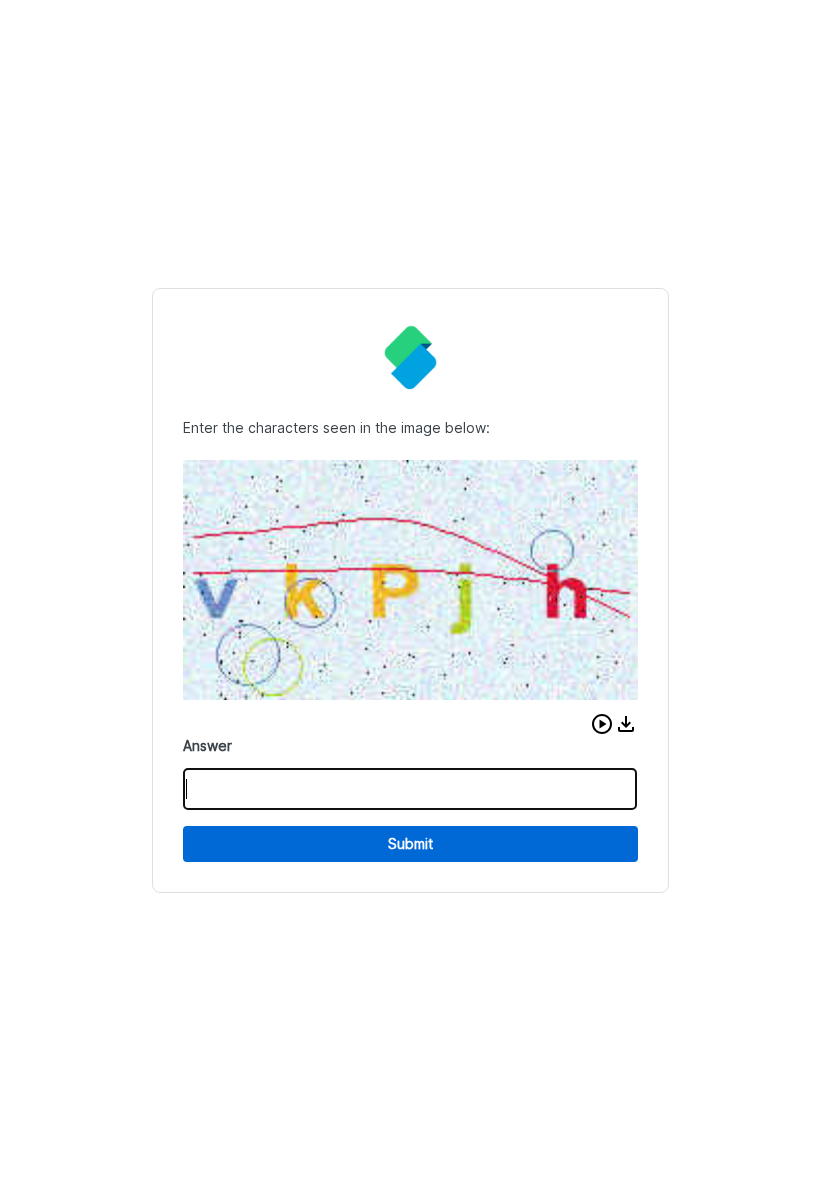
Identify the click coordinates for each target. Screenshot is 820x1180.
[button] (602, 724)
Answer (207, 745)
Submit (410, 843)
